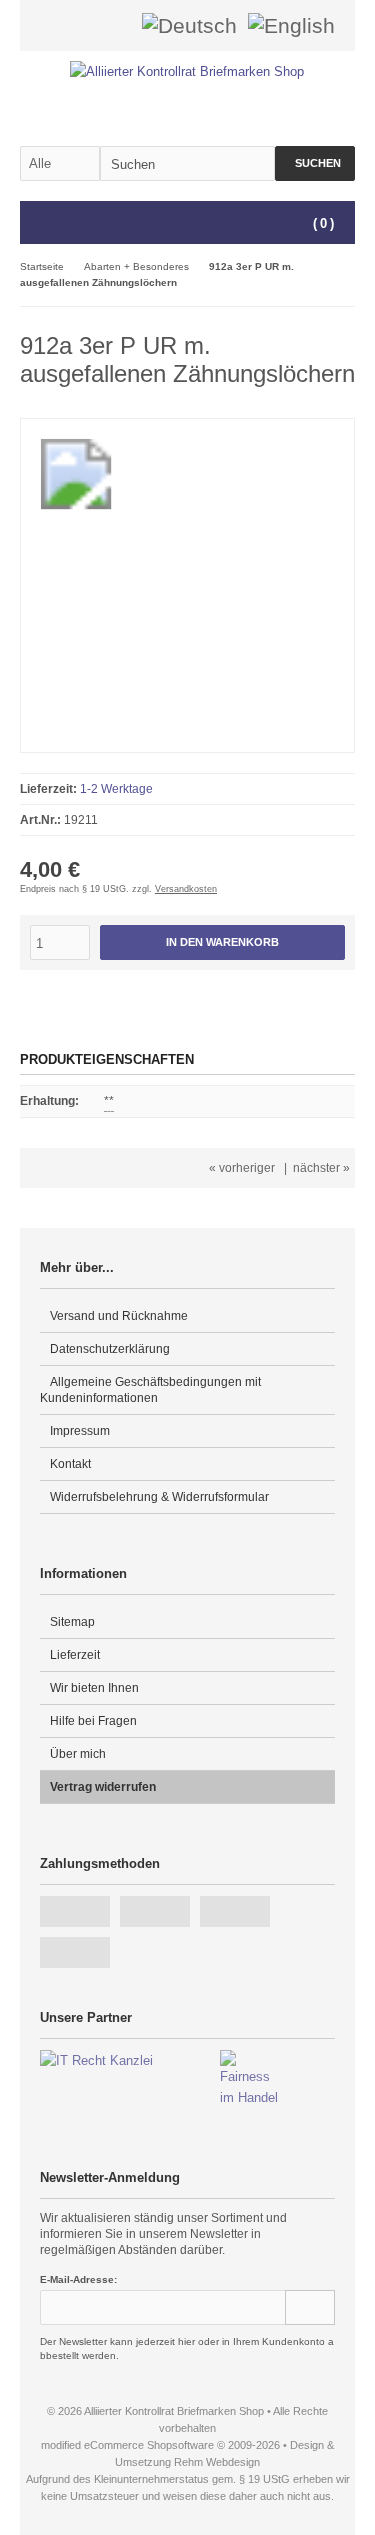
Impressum (80, 1431)
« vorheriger (242, 1168)
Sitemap (72, 1622)
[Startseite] (62, 25)
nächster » (321, 1168)
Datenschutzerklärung (110, 1349)
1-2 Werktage (116, 789)
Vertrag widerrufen (103, 1787)
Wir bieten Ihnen (94, 1688)
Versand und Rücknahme (119, 1316)
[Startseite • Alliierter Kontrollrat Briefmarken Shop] (187, 71)
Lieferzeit (75, 1655)
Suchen (315, 163)
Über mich (78, 1754)
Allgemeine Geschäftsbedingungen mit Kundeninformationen (150, 1390)
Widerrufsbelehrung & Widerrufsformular (159, 1497)
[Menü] (33, 224)
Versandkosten (186, 889)
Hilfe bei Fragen (93, 1721)
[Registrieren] (114, 25)
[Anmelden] (88, 25)
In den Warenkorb (223, 942)
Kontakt (70, 1464)
